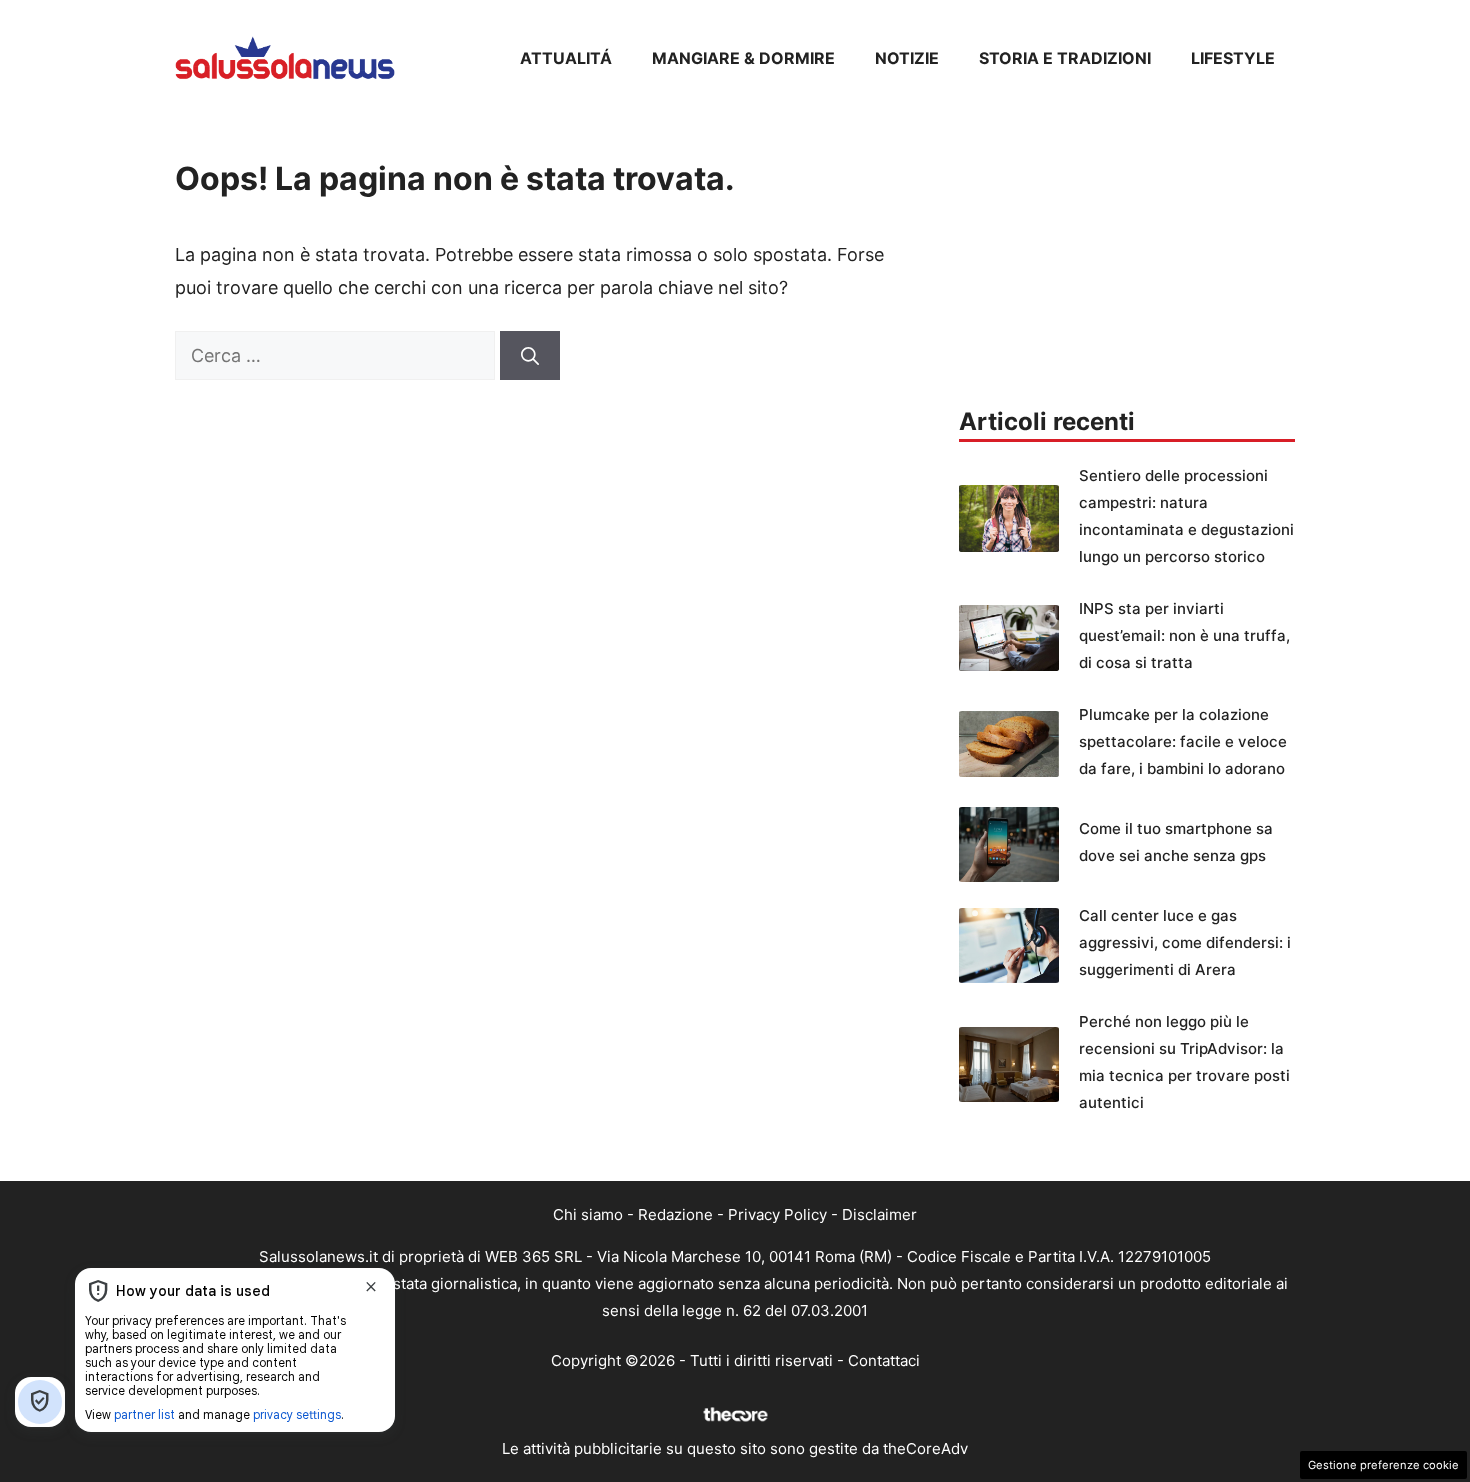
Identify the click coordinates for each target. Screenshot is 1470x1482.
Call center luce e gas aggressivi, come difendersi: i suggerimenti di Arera (1185, 942)
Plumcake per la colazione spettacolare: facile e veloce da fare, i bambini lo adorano (1183, 741)
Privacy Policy (777, 1214)
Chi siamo (588, 1214)
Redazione (675, 1214)
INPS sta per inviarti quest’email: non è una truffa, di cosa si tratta (1184, 635)
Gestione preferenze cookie (1383, 1465)
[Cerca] (530, 355)
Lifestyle (1233, 58)
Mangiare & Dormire (743, 58)
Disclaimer (879, 1214)
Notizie (907, 58)
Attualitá (566, 58)
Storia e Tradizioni (1065, 58)
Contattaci (884, 1360)
